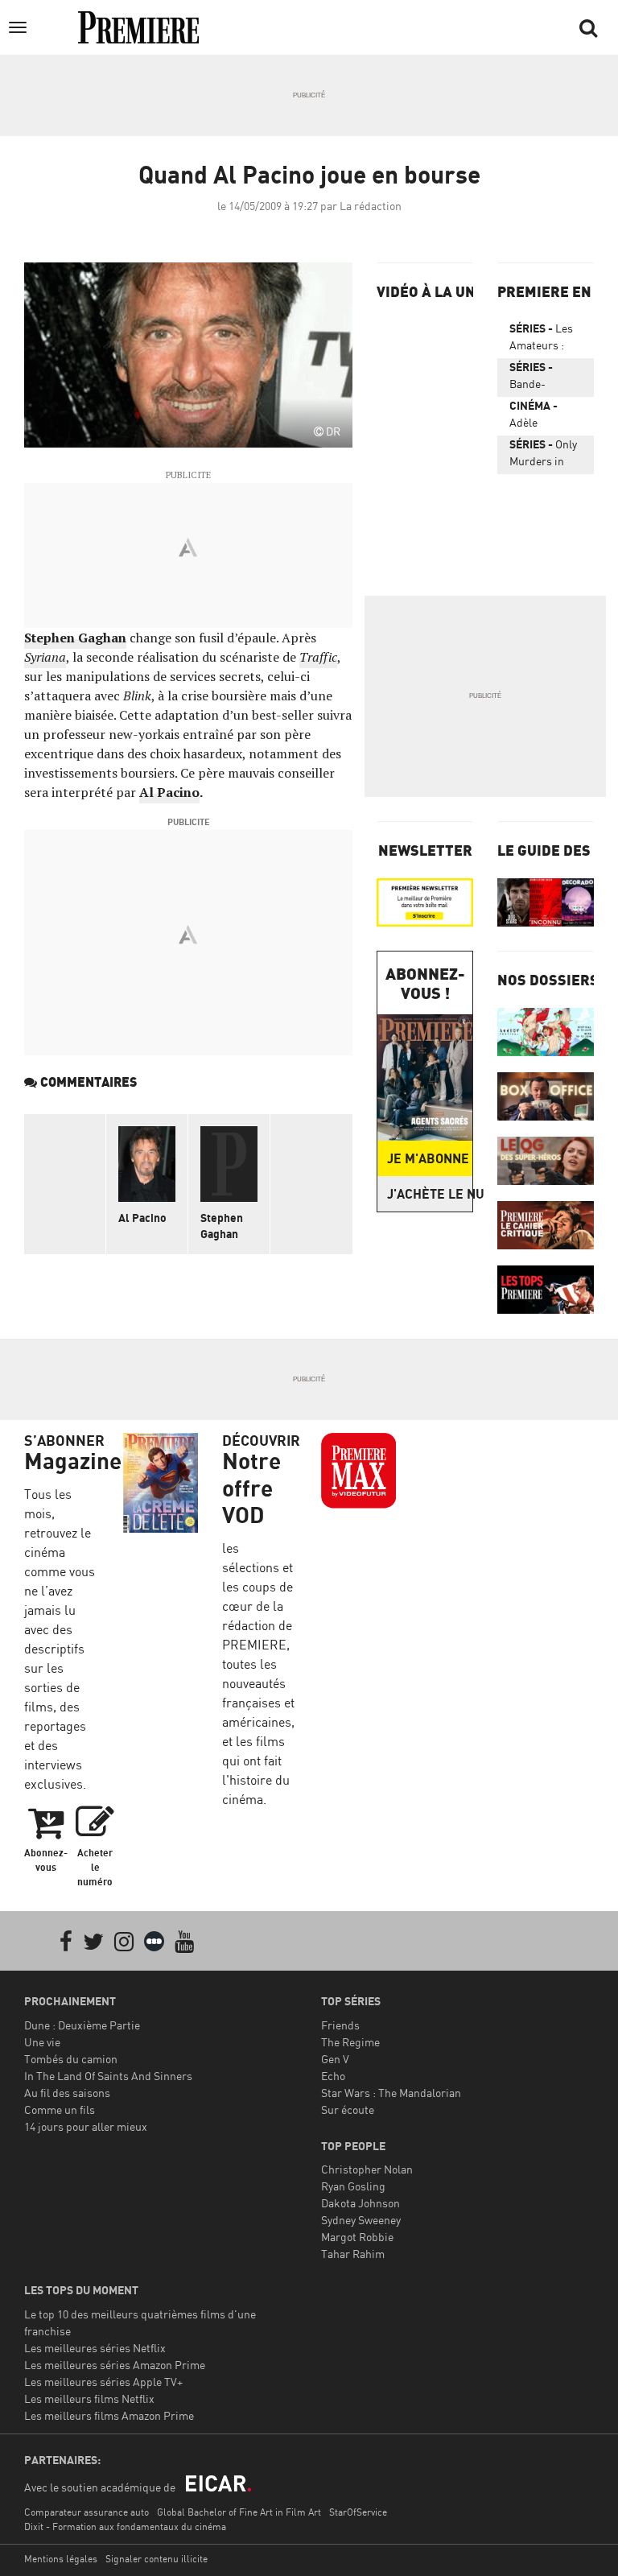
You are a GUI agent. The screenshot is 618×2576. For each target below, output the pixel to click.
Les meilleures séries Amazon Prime (115, 2365)
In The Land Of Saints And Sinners (108, 2076)
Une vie (42, 2042)
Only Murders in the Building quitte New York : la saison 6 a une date (544, 456)
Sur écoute (348, 2110)
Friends (340, 2025)
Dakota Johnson (360, 2203)
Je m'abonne (428, 1158)
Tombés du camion (71, 2059)
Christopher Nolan (367, 2169)
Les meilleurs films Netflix (89, 2398)
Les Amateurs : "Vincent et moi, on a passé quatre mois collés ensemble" (542, 340)
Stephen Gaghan (222, 1226)
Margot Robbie (357, 2237)
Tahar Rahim (353, 2254)
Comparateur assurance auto (87, 2512)
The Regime (350, 2042)
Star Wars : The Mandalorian (391, 2093)
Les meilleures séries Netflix (95, 2348)
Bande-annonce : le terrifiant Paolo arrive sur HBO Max (542, 378)
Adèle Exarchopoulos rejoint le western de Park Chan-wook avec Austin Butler (546, 417)
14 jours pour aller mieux (86, 2126)
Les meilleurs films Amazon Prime (109, 2415)
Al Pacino (142, 1218)
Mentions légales (61, 2559)
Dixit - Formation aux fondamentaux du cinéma (125, 2526)
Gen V (335, 2059)
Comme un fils (60, 2110)
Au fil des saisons (67, 2093)
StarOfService (358, 2512)
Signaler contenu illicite (157, 2559)
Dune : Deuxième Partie (82, 2025)
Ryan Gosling (353, 2186)
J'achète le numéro (430, 1194)
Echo (333, 2076)
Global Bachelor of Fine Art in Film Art (239, 2512)
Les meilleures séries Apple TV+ (103, 2382)
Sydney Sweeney (361, 2220)
